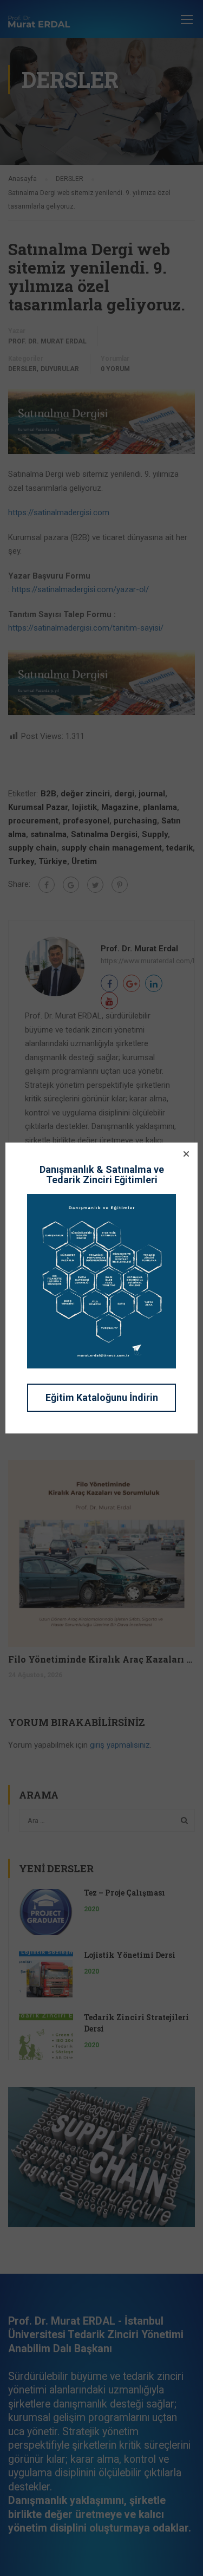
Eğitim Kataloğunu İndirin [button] (102, 1397)
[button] (186, 1154)
